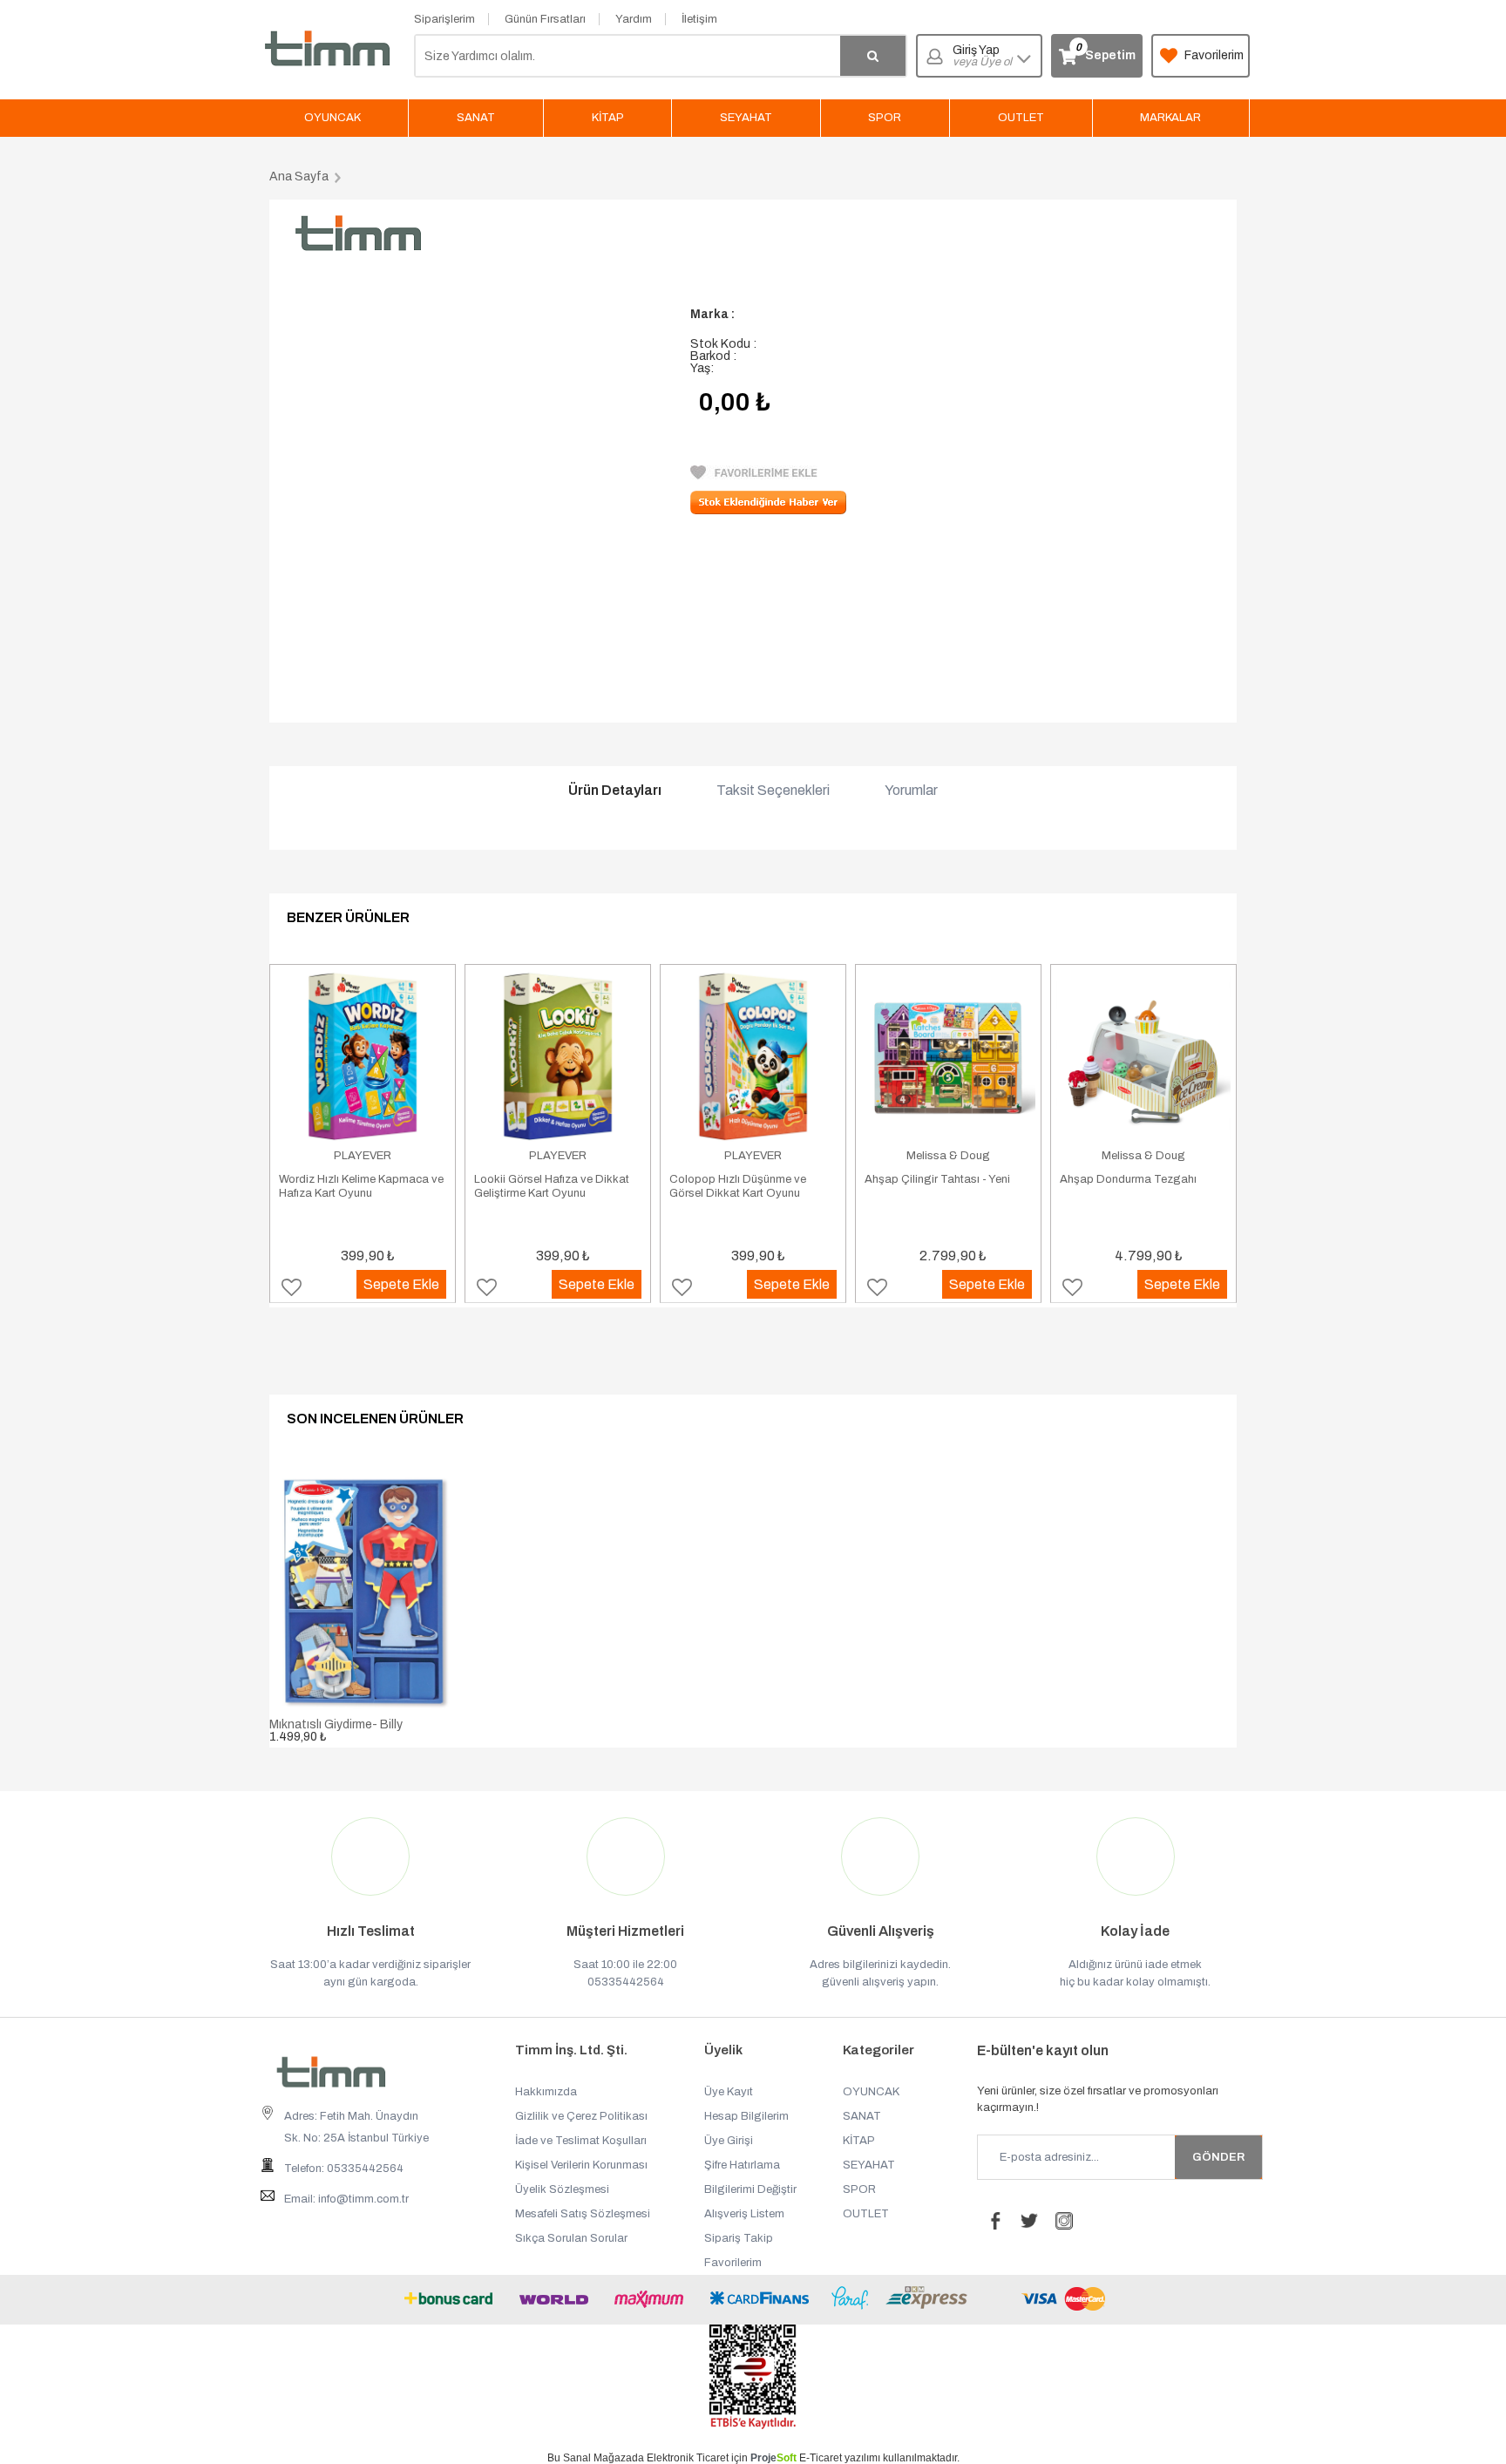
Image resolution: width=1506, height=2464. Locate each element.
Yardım (634, 19)
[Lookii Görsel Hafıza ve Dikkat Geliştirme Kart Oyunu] (558, 1056)
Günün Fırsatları (545, 19)
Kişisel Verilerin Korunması (581, 2165)
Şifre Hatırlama (742, 2165)
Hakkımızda (546, 2092)
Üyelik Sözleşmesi (562, 2189)
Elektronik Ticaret (688, 2458)
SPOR (885, 118)
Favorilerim (1214, 55)
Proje (773, 2458)
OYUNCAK (332, 118)
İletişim (699, 19)
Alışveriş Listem (744, 2214)
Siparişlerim (444, 19)
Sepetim (1105, 52)
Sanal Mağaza (597, 2458)
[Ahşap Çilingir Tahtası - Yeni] (948, 1056)
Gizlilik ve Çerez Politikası (581, 2116)
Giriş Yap (982, 56)
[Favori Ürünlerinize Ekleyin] (754, 475)
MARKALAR (1170, 118)
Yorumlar (911, 791)
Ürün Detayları (615, 791)
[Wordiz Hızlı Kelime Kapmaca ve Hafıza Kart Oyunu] (363, 1056)
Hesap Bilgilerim (746, 2116)
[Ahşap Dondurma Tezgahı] (1143, 1056)
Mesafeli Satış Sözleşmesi (583, 2214)
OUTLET (1021, 118)
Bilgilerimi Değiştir (750, 2189)
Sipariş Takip (739, 2238)
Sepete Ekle (401, 1284)
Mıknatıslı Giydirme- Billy (336, 1724)
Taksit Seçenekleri (773, 791)
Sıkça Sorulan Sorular (571, 2238)
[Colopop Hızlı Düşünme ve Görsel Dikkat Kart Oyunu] (753, 1056)
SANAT (476, 118)
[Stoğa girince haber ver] (768, 510)
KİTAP (608, 118)
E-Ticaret (821, 2458)
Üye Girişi (729, 2141)
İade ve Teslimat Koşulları (581, 2141)
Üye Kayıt (729, 2092)
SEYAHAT (746, 118)
